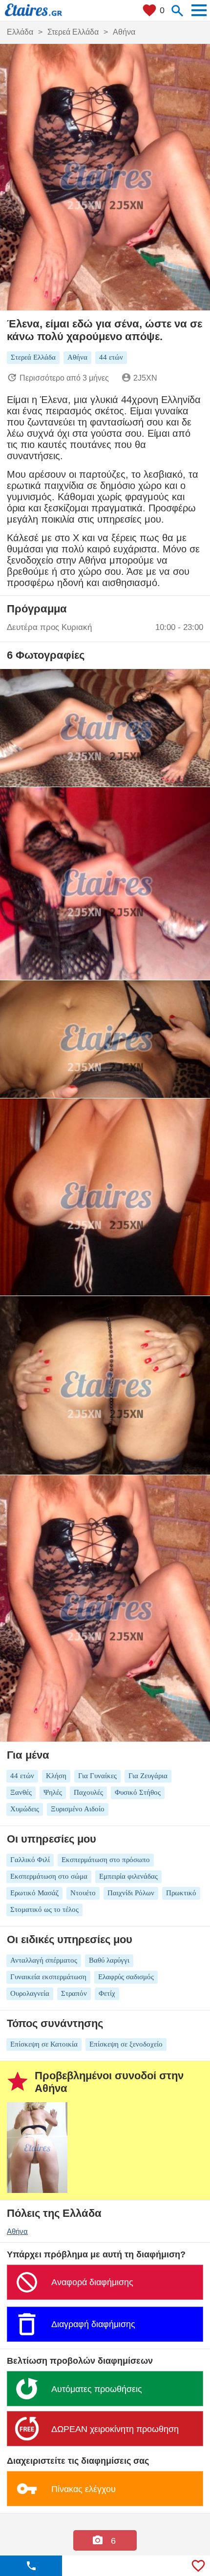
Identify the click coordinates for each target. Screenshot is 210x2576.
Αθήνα (17, 2231)
